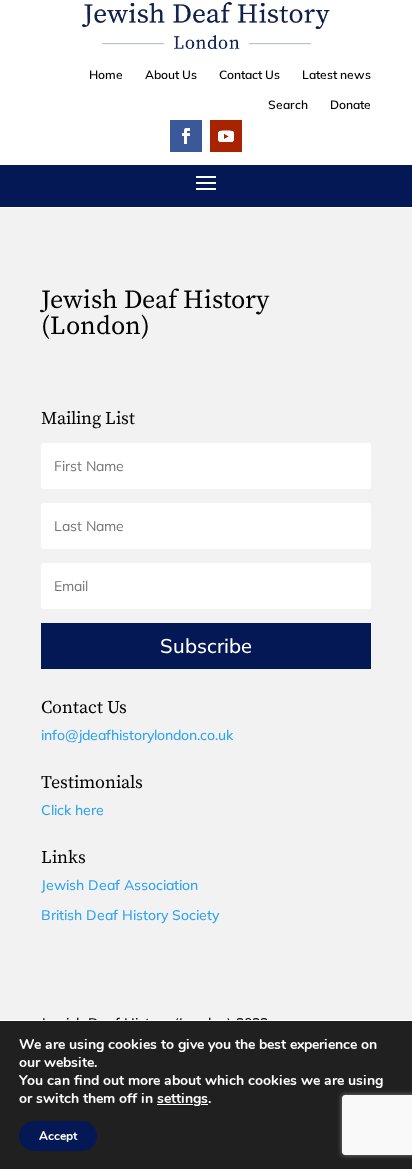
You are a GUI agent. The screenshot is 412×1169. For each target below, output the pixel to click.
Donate (350, 105)
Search (288, 105)
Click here (72, 810)
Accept (58, 1136)
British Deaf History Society (130, 915)
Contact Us (249, 75)
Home (106, 75)
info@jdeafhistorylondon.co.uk (137, 735)
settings (182, 1099)
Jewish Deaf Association (119, 885)
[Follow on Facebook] (186, 136)
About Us (171, 75)
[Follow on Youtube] (226, 136)
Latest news (336, 75)
